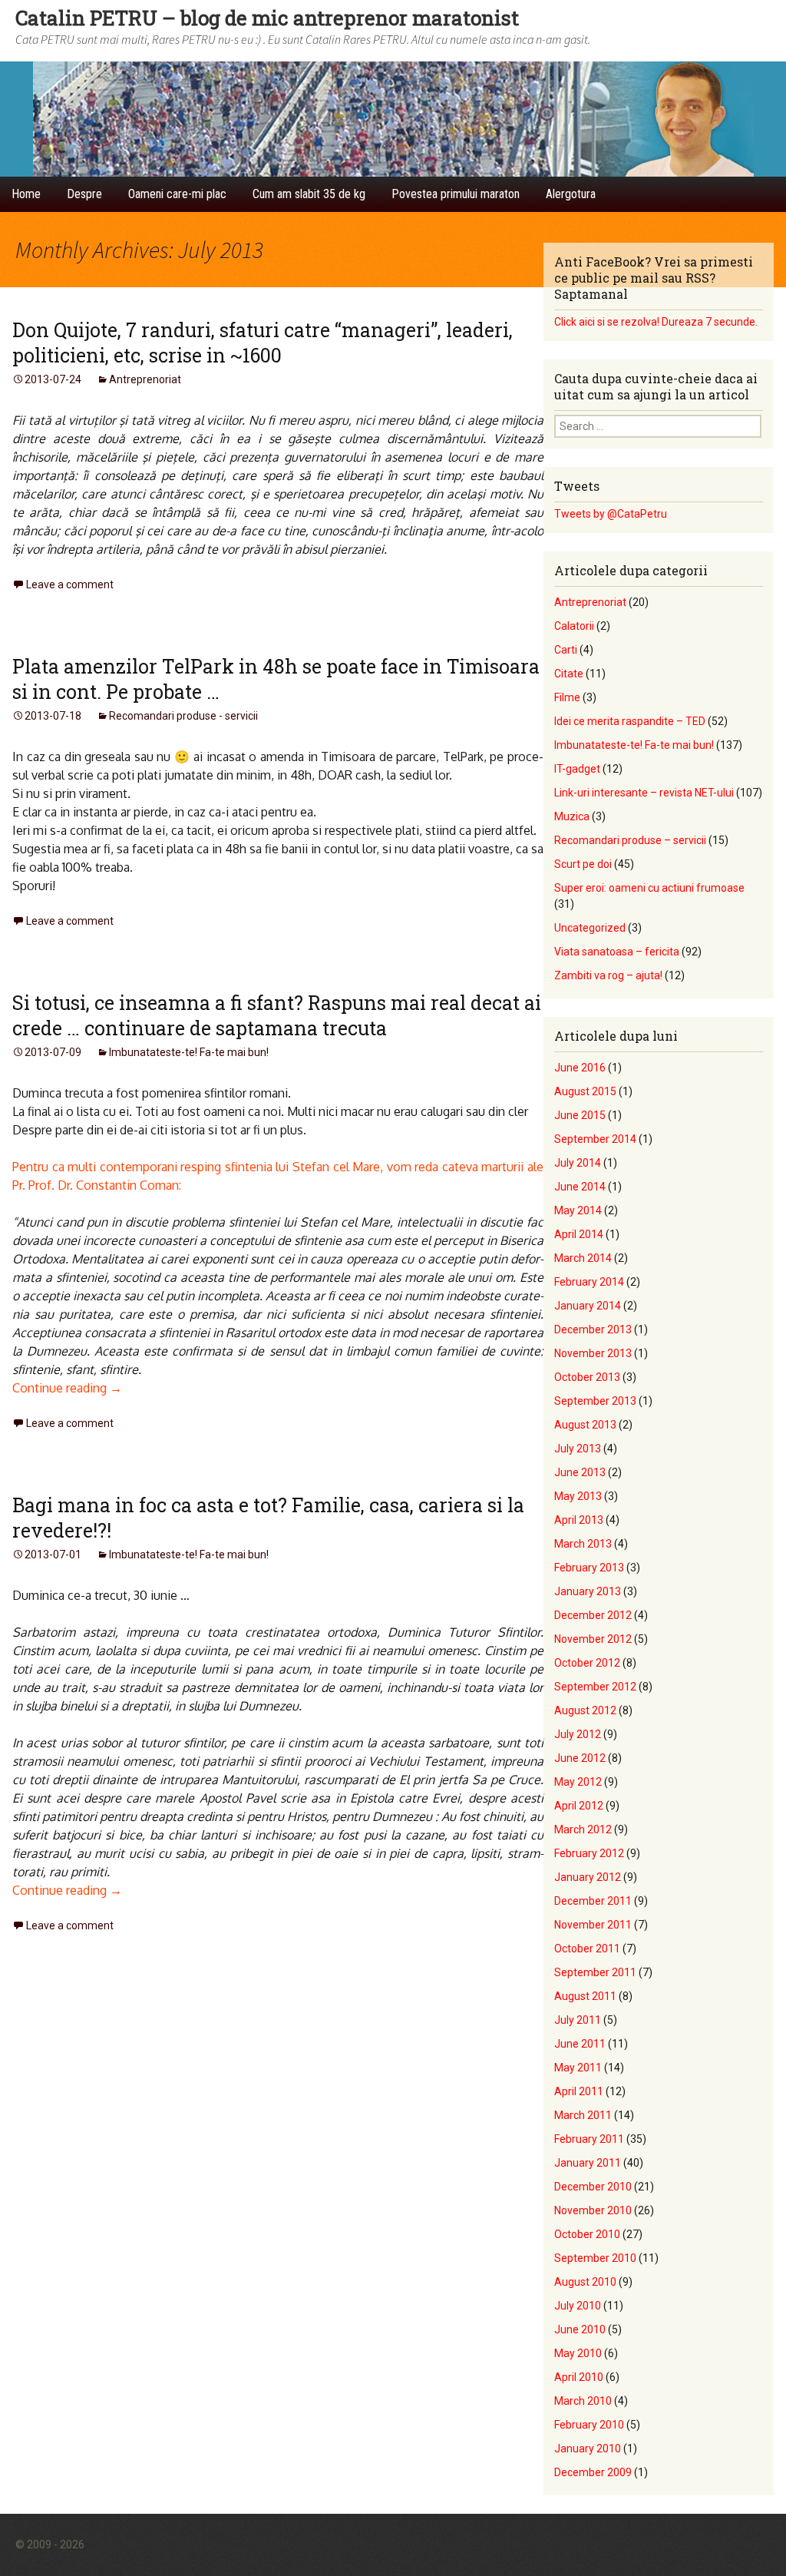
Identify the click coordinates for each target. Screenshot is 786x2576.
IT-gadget (577, 769)
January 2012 (588, 1877)
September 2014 (595, 1139)
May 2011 (578, 2068)
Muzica (572, 816)
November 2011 (593, 1925)
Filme (567, 697)
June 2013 (580, 1472)
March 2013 (583, 1544)
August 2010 (585, 2282)
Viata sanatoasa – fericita (617, 952)
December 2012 (593, 1615)
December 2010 (593, 2187)
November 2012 (593, 1639)
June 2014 (580, 1187)
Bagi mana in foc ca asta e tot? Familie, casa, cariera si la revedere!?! (268, 1518)
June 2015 (580, 1115)
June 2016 (580, 1068)
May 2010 (578, 2353)
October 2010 (587, 2234)
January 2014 (588, 1306)
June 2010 (580, 2329)
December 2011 (593, 1901)
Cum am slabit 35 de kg (309, 194)
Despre (84, 194)
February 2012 (589, 1853)
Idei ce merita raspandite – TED (630, 721)
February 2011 (589, 2139)
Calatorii (574, 626)
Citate (569, 674)
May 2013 (578, 1496)
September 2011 (595, 1972)
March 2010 (583, 2401)
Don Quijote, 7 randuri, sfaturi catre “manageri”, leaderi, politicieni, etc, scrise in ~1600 (263, 343)
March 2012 (583, 1829)
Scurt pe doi (583, 864)
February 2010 (589, 2425)
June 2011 (580, 2044)
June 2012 (580, 1758)
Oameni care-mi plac (177, 194)
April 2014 (579, 1234)
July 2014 (578, 1163)
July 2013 (578, 1449)
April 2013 (579, 1520)
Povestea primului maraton (456, 194)
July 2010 (578, 2306)
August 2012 (585, 1710)
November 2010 (593, 2210)
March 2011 (583, 2115)
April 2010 (579, 2377)
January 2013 (588, 1591)
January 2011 (588, 2163)
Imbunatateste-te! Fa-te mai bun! (189, 1052)
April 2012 (579, 1806)
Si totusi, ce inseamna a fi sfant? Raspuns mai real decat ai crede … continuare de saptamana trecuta (277, 1015)
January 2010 (588, 2449)
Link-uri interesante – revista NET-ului (644, 793)
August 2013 (585, 1425)
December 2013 (593, 1329)
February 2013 (589, 1568)
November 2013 (593, 1353)
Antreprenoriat (145, 379)
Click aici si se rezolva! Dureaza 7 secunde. (656, 322)
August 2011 (585, 1996)
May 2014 (578, 1210)
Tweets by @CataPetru (611, 514)
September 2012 (595, 1687)
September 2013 (595, 1401)
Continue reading (67, 1388)
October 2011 (587, 1949)
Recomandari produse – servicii (630, 840)
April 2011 (579, 2091)
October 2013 (587, 1377)
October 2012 (587, 1663)
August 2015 (585, 1091)
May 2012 (578, 1782)
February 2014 (589, 1282)
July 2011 (578, 2020)
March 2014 (583, 1258)
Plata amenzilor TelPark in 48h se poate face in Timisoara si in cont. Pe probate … (276, 679)
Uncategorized (590, 928)
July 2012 (578, 1734)
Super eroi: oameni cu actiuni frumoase (649, 888)
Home (26, 194)
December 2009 (593, 2472)
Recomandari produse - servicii (183, 716)
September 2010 (595, 2258)
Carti (566, 650)
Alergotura (571, 194)
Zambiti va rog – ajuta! (608, 975)
